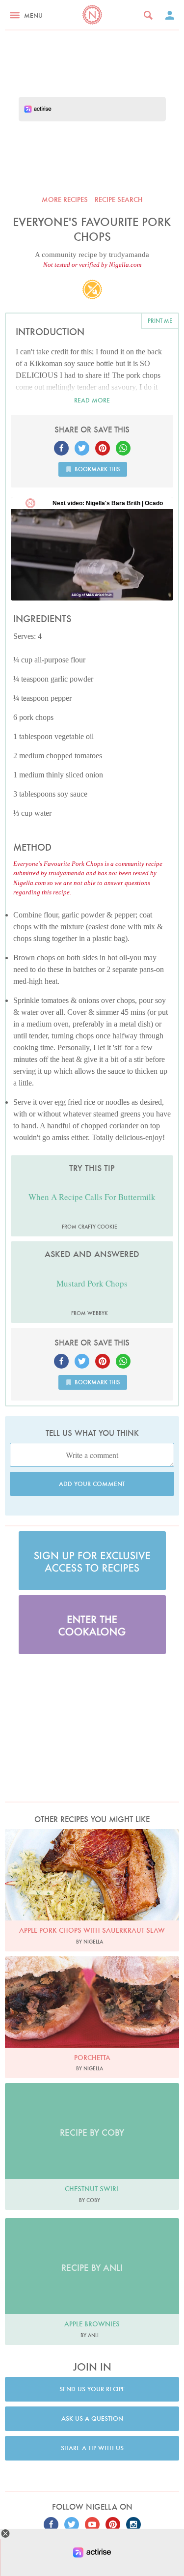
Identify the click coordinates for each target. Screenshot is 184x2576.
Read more (92, 400)
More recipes (65, 200)
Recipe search (119, 200)
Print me (160, 321)
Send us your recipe (92, 2389)
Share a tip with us (92, 2448)
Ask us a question (92, 2419)
